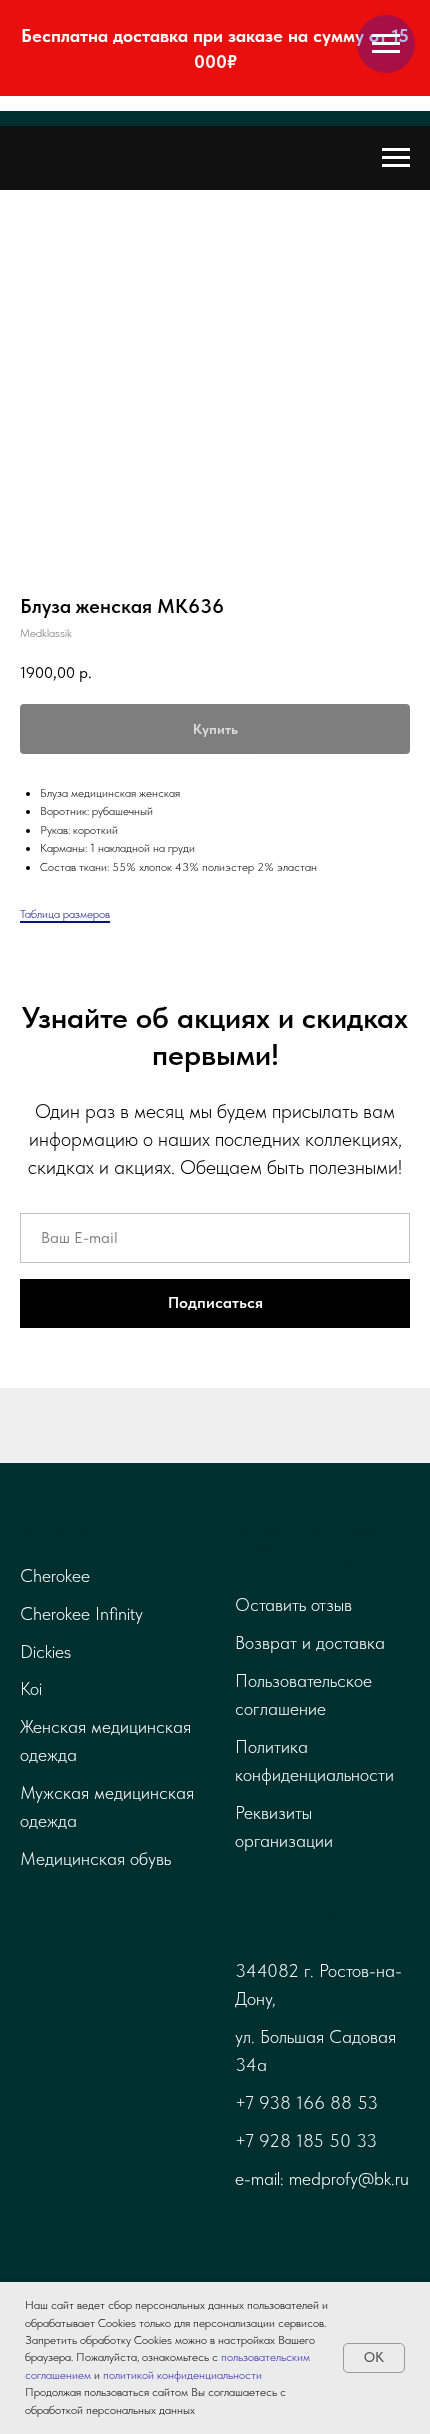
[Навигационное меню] (386, 44)
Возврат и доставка (310, 1642)
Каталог (63, 1534)
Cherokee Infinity (81, 1613)
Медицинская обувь (95, 1858)
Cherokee (55, 1575)
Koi (31, 1688)
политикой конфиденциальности (182, 2375)
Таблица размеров (65, 914)
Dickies (45, 1651)
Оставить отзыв (293, 1604)
